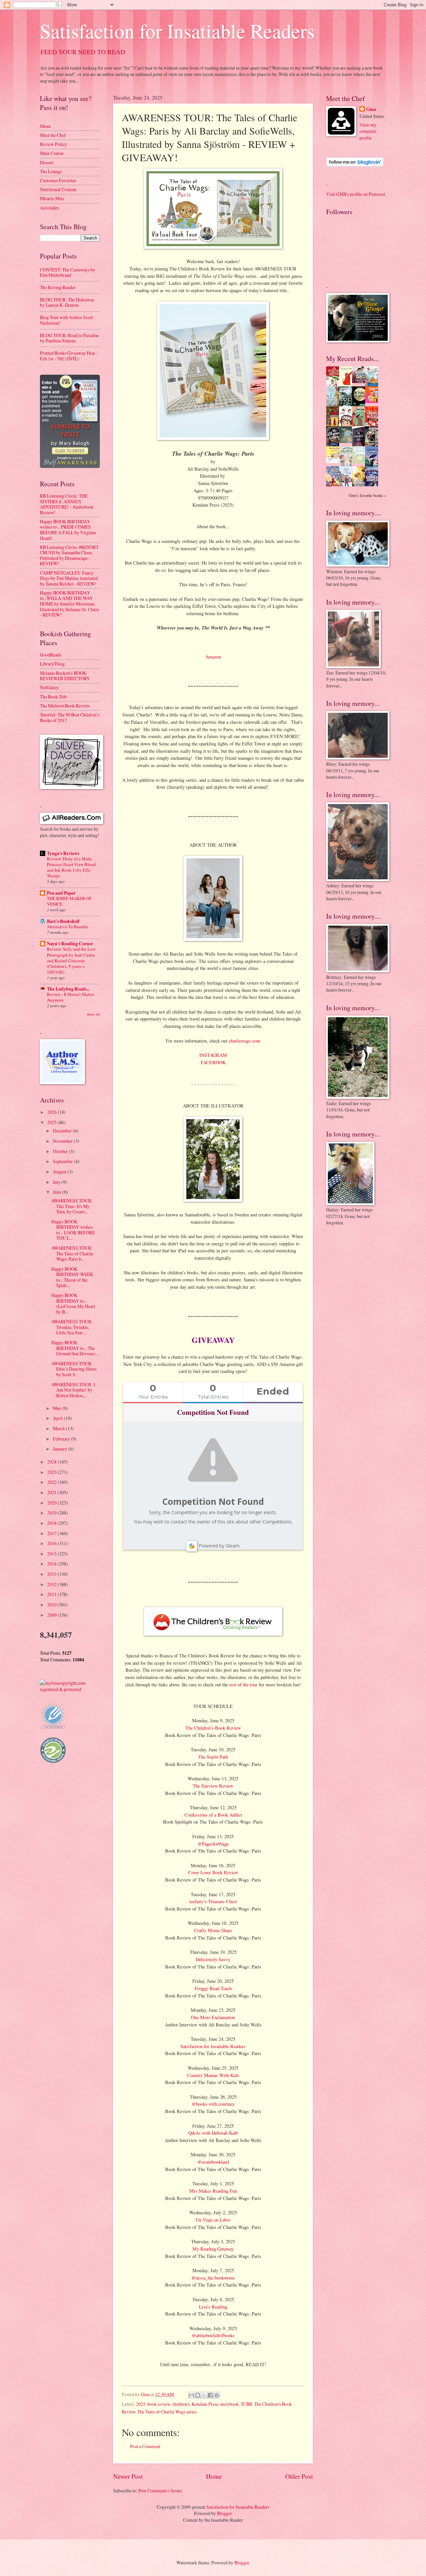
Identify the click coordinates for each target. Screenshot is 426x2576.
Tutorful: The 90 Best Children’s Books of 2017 (70, 717)
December (63, 1131)
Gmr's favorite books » (367, 495)
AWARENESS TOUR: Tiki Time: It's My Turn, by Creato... (72, 1206)
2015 (52, 1554)
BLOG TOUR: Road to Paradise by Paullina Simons (69, 338)
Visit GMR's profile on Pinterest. (356, 194)
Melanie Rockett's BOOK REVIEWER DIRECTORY (65, 676)
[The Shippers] (373, 401)
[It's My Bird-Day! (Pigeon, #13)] (360, 461)
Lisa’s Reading (213, 2307)
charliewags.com (244, 1041)
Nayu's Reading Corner (70, 944)
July (57, 1182)
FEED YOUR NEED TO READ (83, 52)
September (63, 1161)
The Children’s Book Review (213, 1728)
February (62, 1439)
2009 (52, 1615)
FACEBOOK (213, 1062)
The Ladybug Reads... (68, 989)
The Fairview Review (213, 1786)
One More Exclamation (213, 2017)
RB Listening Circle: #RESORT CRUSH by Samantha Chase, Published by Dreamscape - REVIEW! (69, 555)
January (61, 1449)
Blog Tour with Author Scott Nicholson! (66, 320)
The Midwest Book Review (65, 706)
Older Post (299, 2476)
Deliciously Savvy (213, 1959)
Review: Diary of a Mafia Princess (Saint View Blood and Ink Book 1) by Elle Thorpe (71, 867)
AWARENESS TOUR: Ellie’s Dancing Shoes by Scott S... (74, 1369)
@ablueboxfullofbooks (213, 2335)
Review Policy (53, 144)
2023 (52, 1472)
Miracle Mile (52, 198)
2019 (52, 1513)
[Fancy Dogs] (347, 385)
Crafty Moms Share (213, 1930)
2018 (52, 1523)
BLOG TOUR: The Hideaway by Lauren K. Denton (67, 302)
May (58, 1408)
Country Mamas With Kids (213, 2075)
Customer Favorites (58, 180)
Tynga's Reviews (63, 853)
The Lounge (51, 171)
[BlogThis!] (198, 2395)
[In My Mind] (347, 425)
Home (214, 2476)
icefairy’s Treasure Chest (213, 1901)
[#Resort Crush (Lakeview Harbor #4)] (360, 381)
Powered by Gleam (219, 1546)
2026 (52, 1112)
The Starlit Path (213, 1757)
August (60, 1172)
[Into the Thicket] (347, 441)
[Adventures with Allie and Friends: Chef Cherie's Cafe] (347, 465)
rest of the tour (243, 1685)
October (61, 1151)
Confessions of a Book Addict (213, 1815)
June (58, 1192)
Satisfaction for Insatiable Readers (177, 31)
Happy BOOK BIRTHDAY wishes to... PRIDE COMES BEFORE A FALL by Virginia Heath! (68, 530)
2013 (52, 1574)
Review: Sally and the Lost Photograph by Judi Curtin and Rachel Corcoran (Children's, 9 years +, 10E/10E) (71, 960)
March (59, 1428)
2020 (52, 1503)
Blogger (224, 2513)
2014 (52, 1564)
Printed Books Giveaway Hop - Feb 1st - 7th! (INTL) (69, 356)
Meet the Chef (53, 135)
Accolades (49, 208)
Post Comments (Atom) (160, 2491)
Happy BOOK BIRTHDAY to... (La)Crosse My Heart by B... (73, 1303)
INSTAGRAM (213, 1055)
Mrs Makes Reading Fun (213, 2191)
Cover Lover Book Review (213, 1872)
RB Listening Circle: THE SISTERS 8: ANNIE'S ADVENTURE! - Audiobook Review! (67, 504)
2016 (52, 1543)
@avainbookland (213, 2162)
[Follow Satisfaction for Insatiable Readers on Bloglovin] (355, 165)
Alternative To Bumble (68, 927)
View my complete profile (368, 131)
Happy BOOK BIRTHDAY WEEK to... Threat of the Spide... (72, 1277)
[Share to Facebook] (210, 2395)
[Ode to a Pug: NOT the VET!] (334, 461)
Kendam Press (205, 2404)
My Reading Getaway (213, 2249)
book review (159, 2404)
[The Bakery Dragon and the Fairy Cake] (334, 485)
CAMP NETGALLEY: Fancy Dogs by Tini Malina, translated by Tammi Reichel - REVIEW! (69, 578)
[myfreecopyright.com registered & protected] (70, 1689)
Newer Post (128, 2476)
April (58, 1418)
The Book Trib (53, 697)
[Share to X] (204, 2395)
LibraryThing (52, 664)
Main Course (52, 153)
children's (181, 2404)
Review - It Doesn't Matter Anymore (70, 997)
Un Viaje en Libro (213, 2220)
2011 (52, 1594)
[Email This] (191, 2395)
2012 (52, 1584)
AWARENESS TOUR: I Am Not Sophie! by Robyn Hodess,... (73, 1390)
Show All (93, 1014)
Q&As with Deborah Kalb (213, 2133)
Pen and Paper (61, 893)
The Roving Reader (58, 287)
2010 (52, 1605)
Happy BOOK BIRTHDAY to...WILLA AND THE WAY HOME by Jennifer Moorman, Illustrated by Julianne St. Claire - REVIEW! (70, 604)
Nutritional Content (58, 189)
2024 (52, 1462)
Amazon (213, 657)
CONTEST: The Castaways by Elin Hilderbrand (68, 272)
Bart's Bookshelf (63, 921)
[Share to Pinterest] (217, 2395)
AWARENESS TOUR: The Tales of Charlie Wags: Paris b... (72, 1253)
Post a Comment (145, 2446)
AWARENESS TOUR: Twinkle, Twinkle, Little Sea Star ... (72, 1327)
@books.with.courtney (213, 2104)
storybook (229, 2404)
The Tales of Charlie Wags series (167, 2412)
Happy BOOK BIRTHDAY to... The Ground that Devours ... (75, 1348)
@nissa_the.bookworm (213, 2278)
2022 (52, 1482)
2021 (52, 1492)
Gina (371, 109)
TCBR (246, 2404)
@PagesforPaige (213, 1844)
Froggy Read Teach (213, 1988)
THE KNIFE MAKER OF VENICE (69, 901)
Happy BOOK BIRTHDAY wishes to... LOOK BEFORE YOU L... (73, 1230)
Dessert (47, 162)
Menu (45, 126)
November (63, 1141)
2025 (141, 2404)
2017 (52, 1533)
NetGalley (49, 687)
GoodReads (51, 655)
